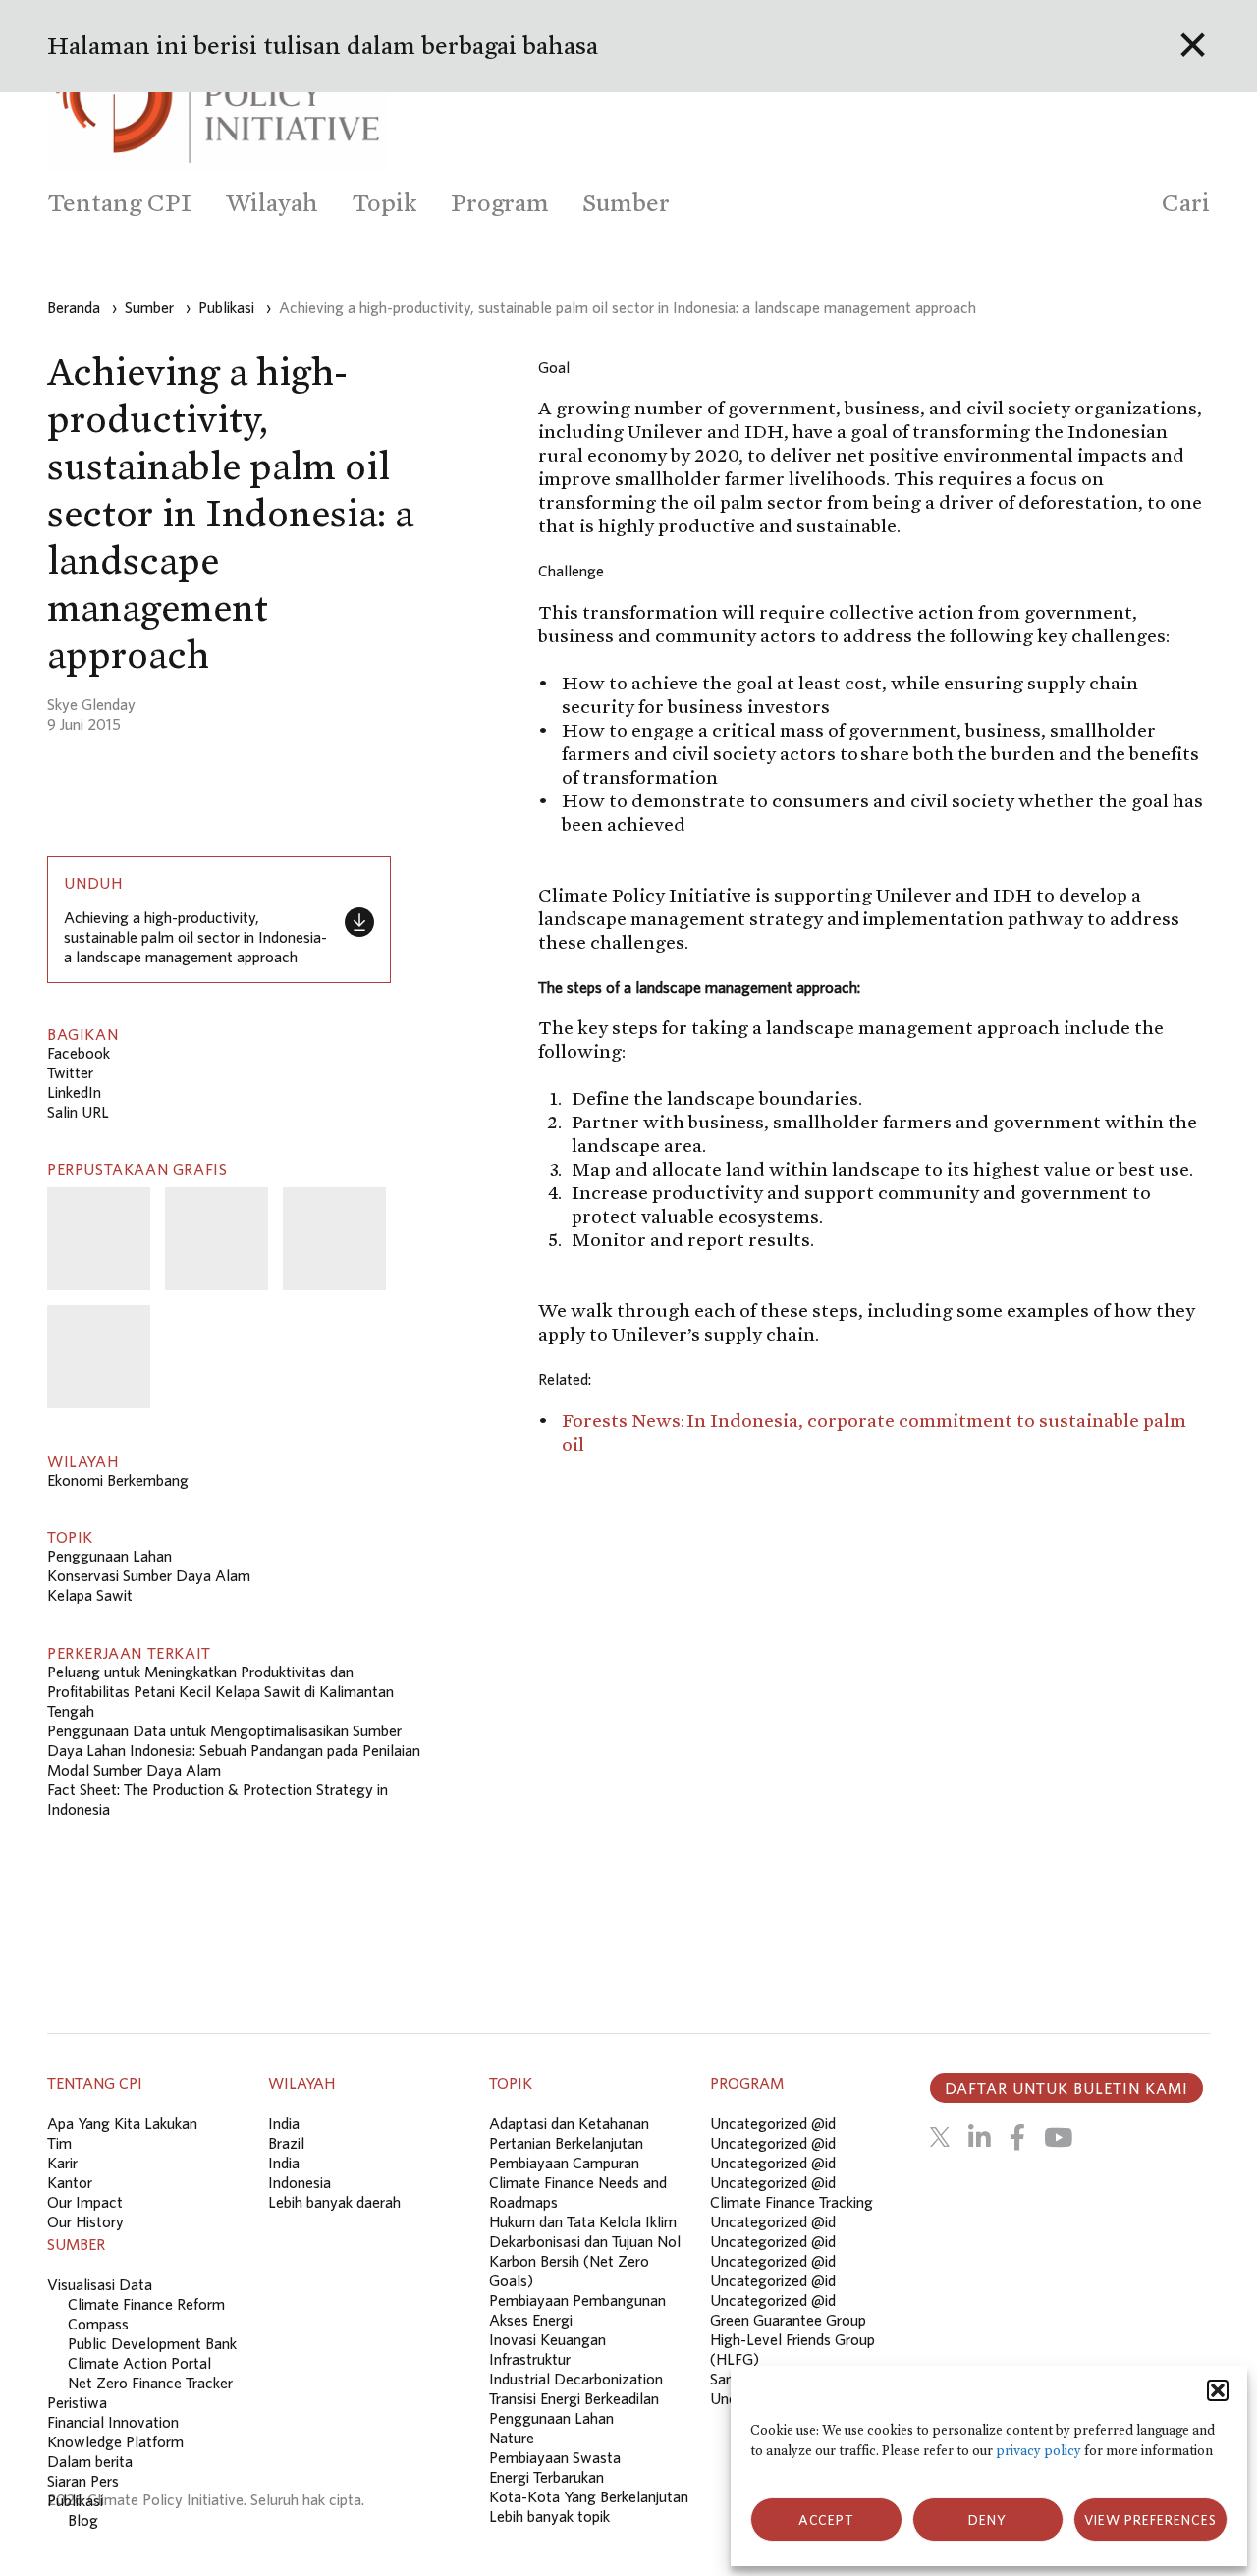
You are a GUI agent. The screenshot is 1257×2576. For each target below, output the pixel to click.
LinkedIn (74, 1092)
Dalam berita (90, 2461)
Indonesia (300, 2182)
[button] (1218, 2390)
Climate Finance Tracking (792, 2202)
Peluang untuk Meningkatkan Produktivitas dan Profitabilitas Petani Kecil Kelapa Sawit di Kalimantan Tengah (220, 1691)
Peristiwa (77, 2402)
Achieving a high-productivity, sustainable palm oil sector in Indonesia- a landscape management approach (195, 937)
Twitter (70, 1072)
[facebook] (1017, 2137)
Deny (987, 2520)
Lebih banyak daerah (334, 2202)
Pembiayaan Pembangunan (577, 2300)
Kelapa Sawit (90, 1595)
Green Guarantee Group (788, 2320)
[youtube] (1058, 2137)
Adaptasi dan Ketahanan (569, 2123)
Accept (826, 2520)
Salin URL (78, 1112)
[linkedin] (980, 2137)
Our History (85, 2221)
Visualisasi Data (100, 2284)
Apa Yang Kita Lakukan (122, 2123)
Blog (83, 2520)
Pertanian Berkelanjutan (566, 2143)
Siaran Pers (83, 2481)
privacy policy (1038, 2451)
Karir (62, 2163)
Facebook (79, 1053)
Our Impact (85, 2202)
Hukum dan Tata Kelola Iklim (583, 2221)
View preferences (1150, 2520)
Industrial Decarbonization (576, 2379)
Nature (512, 2438)
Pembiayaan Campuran (564, 2163)
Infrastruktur (530, 2359)
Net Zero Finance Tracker (150, 2383)
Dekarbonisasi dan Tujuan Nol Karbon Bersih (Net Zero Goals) (585, 2261)
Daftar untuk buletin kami (1066, 2088)
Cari (1186, 203)
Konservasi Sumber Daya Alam (149, 1575)
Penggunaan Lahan (109, 1556)
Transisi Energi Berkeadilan (574, 2398)
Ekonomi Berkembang (118, 1480)
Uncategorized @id (773, 2123)
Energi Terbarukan (547, 2477)
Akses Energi (531, 2320)
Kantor (70, 2182)
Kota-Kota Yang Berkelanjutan (589, 2496)
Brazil (286, 2143)
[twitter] (940, 2137)
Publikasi (75, 2500)
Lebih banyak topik (549, 2516)
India (284, 2123)
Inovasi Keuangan (547, 2339)
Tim (59, 2143)
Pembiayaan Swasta (555, 2457)
